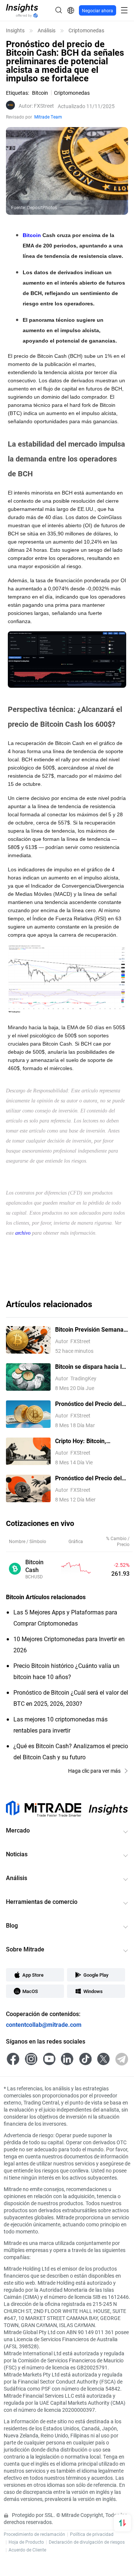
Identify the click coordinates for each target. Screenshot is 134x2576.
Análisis (47, 30)
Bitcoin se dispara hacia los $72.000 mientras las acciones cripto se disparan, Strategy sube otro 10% (92, 1367)
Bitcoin (32, 235)
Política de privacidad (92, 2534)
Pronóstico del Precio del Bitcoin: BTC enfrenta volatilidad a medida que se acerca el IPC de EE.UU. (91, 1478)
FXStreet (36, 106)
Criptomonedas (86, 30)
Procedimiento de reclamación (34, 2534)
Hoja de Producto (26, 2542)
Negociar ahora (98, 10)
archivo (23, 1233)
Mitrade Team (48, 117)
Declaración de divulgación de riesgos (87, 2542)
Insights (15, 30)
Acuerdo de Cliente (27, 2550)
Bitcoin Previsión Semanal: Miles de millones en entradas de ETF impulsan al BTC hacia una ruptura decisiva (91, 1330)
